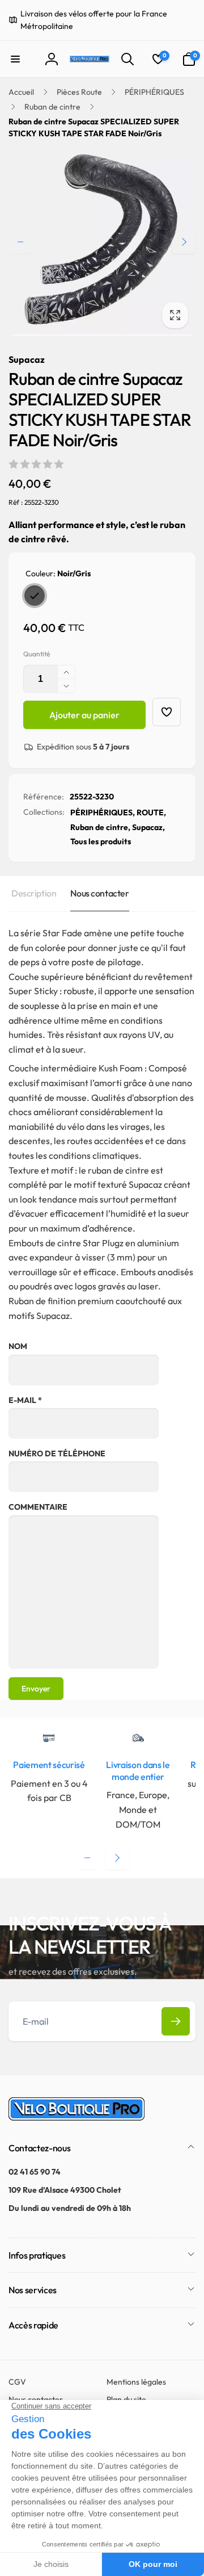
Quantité (37, 654)
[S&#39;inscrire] (176, 2021)
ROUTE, (151, 812)
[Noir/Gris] (35, 596)
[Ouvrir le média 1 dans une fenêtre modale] (102, 242)
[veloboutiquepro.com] (76, 2117)
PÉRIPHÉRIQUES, (103, 812)
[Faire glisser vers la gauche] (20, 242)
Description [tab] (34, 893)
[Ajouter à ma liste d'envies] (167, 712)
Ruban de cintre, (100, 827)
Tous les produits (101, 841)
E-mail (25, 1400)
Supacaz (27, 359)
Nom (18, 1346)
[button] (15, 59)
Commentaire (38, 1507)
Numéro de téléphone (57, 1454)
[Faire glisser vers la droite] (184, 242)
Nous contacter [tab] (99, 893)
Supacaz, (148, 827)
